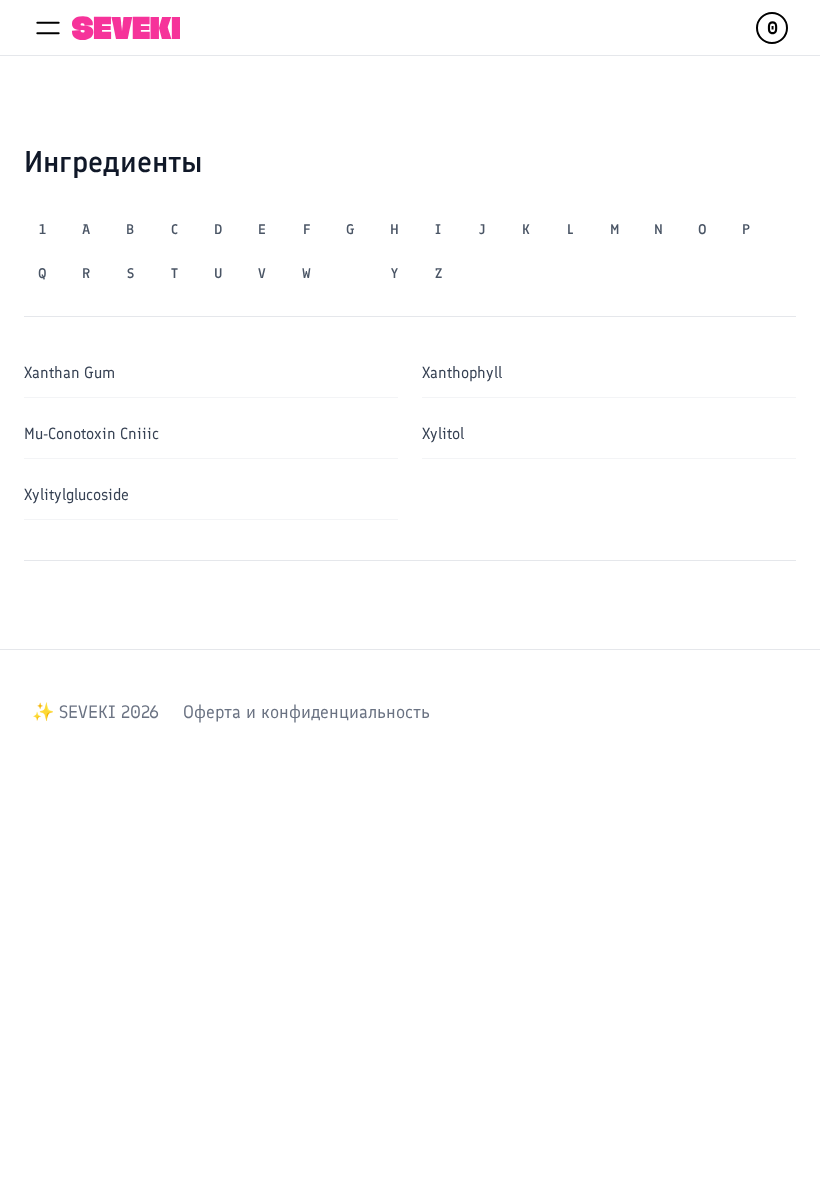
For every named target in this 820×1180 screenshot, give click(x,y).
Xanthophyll (462, 372)
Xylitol (443, 433)
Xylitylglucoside (76, 494)
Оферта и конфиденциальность (306, 712)
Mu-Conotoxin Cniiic (91, 433)
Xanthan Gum (69, 372)
